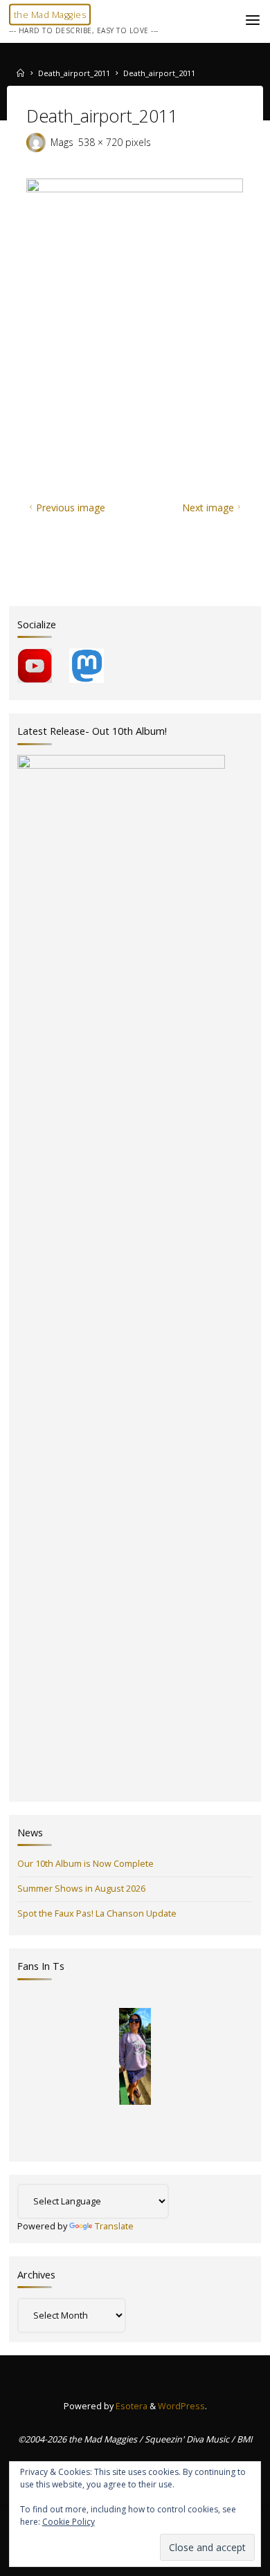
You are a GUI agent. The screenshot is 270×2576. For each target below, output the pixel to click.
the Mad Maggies (50, 15)
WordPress (181, 2406)
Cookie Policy (69, 2522)
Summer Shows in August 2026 (81, 1889)
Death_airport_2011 (74, 73)
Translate (114, 2226)
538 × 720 (102, 142)
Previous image (71, 508)
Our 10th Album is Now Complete (85, 1864)
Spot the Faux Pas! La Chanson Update (97, 1913)
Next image (208, 508)
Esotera (130, 2406)
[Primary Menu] (253, 21)
